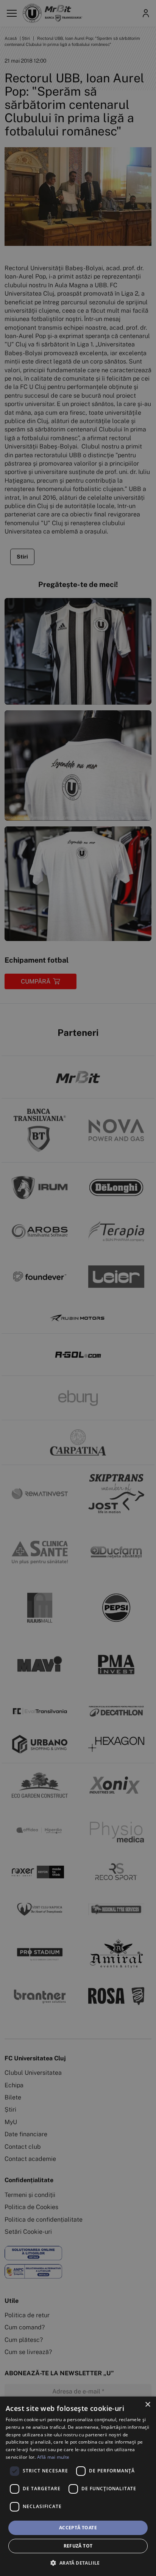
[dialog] (78, 2486)
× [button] (147, 2405)
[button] (78, 2563)
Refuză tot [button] (78, 2546)
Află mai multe (53, 2457)
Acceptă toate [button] (78, 2528)
